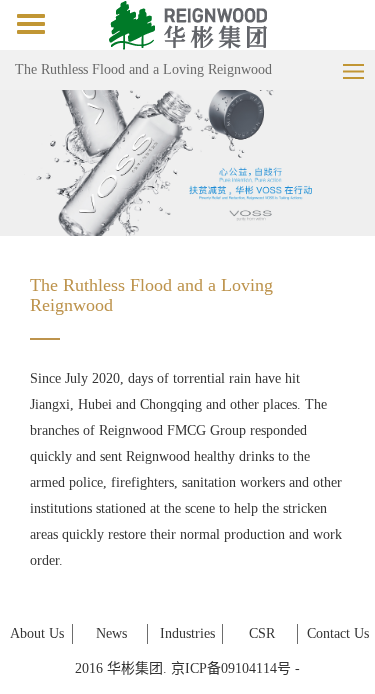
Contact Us (338, 633)
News (111, 633)
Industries (187, 633)
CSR (262, 633)
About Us (37, 633)
